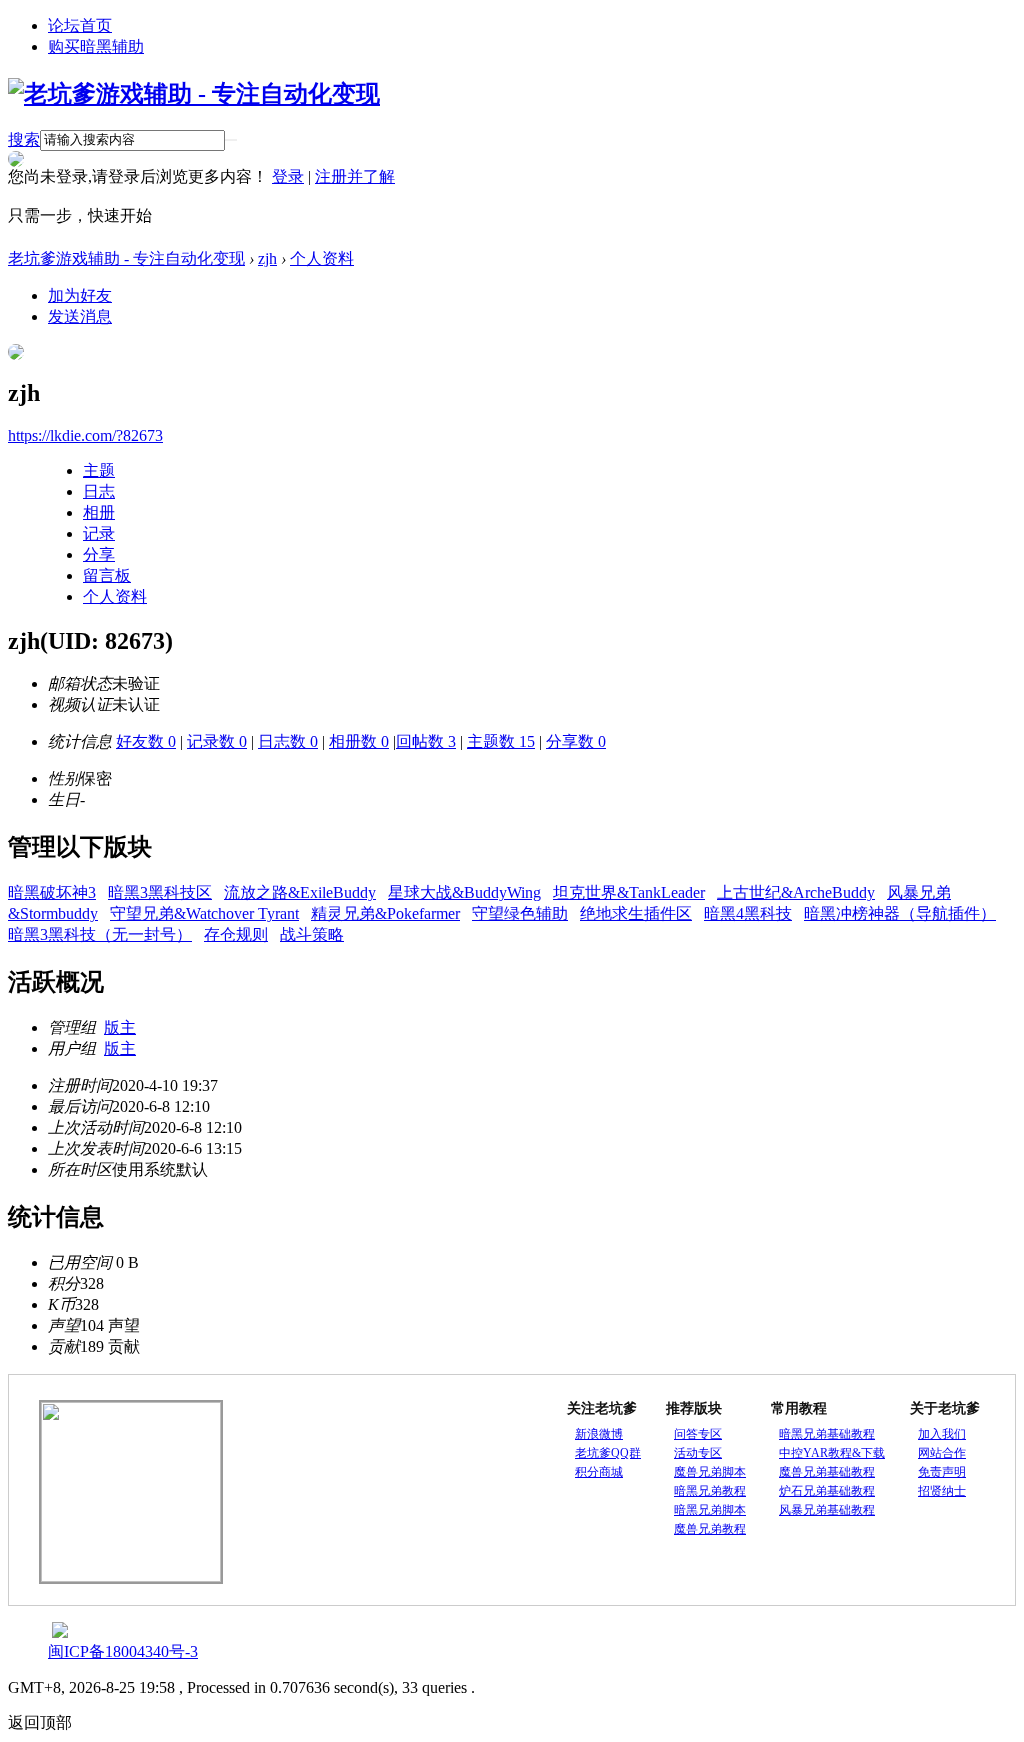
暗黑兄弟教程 (710, 1491)
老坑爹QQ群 (608, 1453)
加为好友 (80, 295)
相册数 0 (359, 741)
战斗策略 (312, 934)
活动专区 (698, 1453)
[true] (231, 140)
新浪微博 (599, 1434)
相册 (99, 512)
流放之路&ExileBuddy (300, 892)
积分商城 (599, 1472)
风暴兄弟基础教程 (827, 1510)
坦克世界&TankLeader (629, 892)
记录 (99, 533)
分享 (99, 554)
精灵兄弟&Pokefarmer (385, 913)
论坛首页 (80, 25)
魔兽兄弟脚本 (710, 1472)
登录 (288, 176)
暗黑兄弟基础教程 (827, 1434)
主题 (99, 470)
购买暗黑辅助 (96, 46)
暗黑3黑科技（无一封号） (100, 934)
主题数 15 (501, 741)
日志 (99, 491)
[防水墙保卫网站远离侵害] (60, 1632)
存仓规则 (236, 934)
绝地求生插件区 (636, 913)
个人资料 (322, 258)
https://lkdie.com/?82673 (85, 435)
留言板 (107, 575)
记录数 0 (217, 741)
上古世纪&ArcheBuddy (796, 892)
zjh (267, 258)
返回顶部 (40, 1722)
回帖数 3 (426, 741)
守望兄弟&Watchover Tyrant (204, 913)
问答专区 (698, 1434)
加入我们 (942, 1434)
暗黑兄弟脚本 (710, 1510)
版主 (120, 1027)
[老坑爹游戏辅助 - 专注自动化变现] (194, 94)
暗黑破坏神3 (52, 892)
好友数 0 (146, 741)
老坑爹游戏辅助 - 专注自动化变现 (126, 258)
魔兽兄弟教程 (710, 1529)
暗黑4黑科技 (748, 913)
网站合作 (942, 1453)
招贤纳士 (942, 1491)
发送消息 (80, 316)
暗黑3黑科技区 (160, 892)
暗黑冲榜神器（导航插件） (900, 913)
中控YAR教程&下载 (832, 1453)
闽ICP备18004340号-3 (123, 1651)
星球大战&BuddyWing (464, 892)
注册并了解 (355, 176)
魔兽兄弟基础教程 (827, 1472)
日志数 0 (288, 741)
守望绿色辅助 (520, 913)
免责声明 (942, 1472)
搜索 (24, 139)
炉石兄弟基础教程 (827, 1491)
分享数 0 (576, 741)
